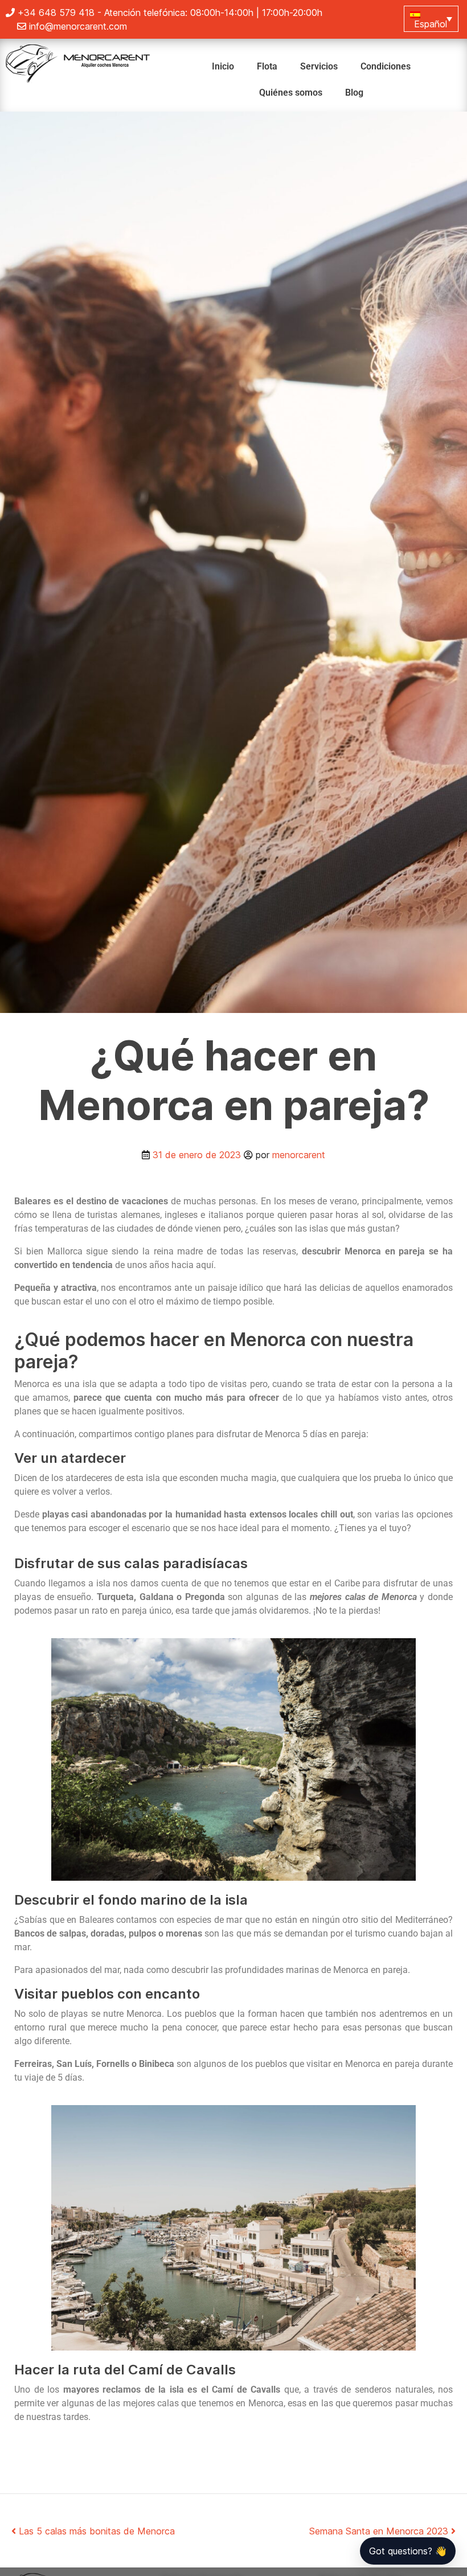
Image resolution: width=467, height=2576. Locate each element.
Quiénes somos (291, 93)
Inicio (223, 66)
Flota (267, 66)
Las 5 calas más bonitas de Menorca (95, 2531)
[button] (431, 19)
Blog (354, 93)
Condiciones (386, 66)
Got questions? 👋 (408, 2551)
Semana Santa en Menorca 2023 (380, 2531)
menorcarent (299, 1155)
